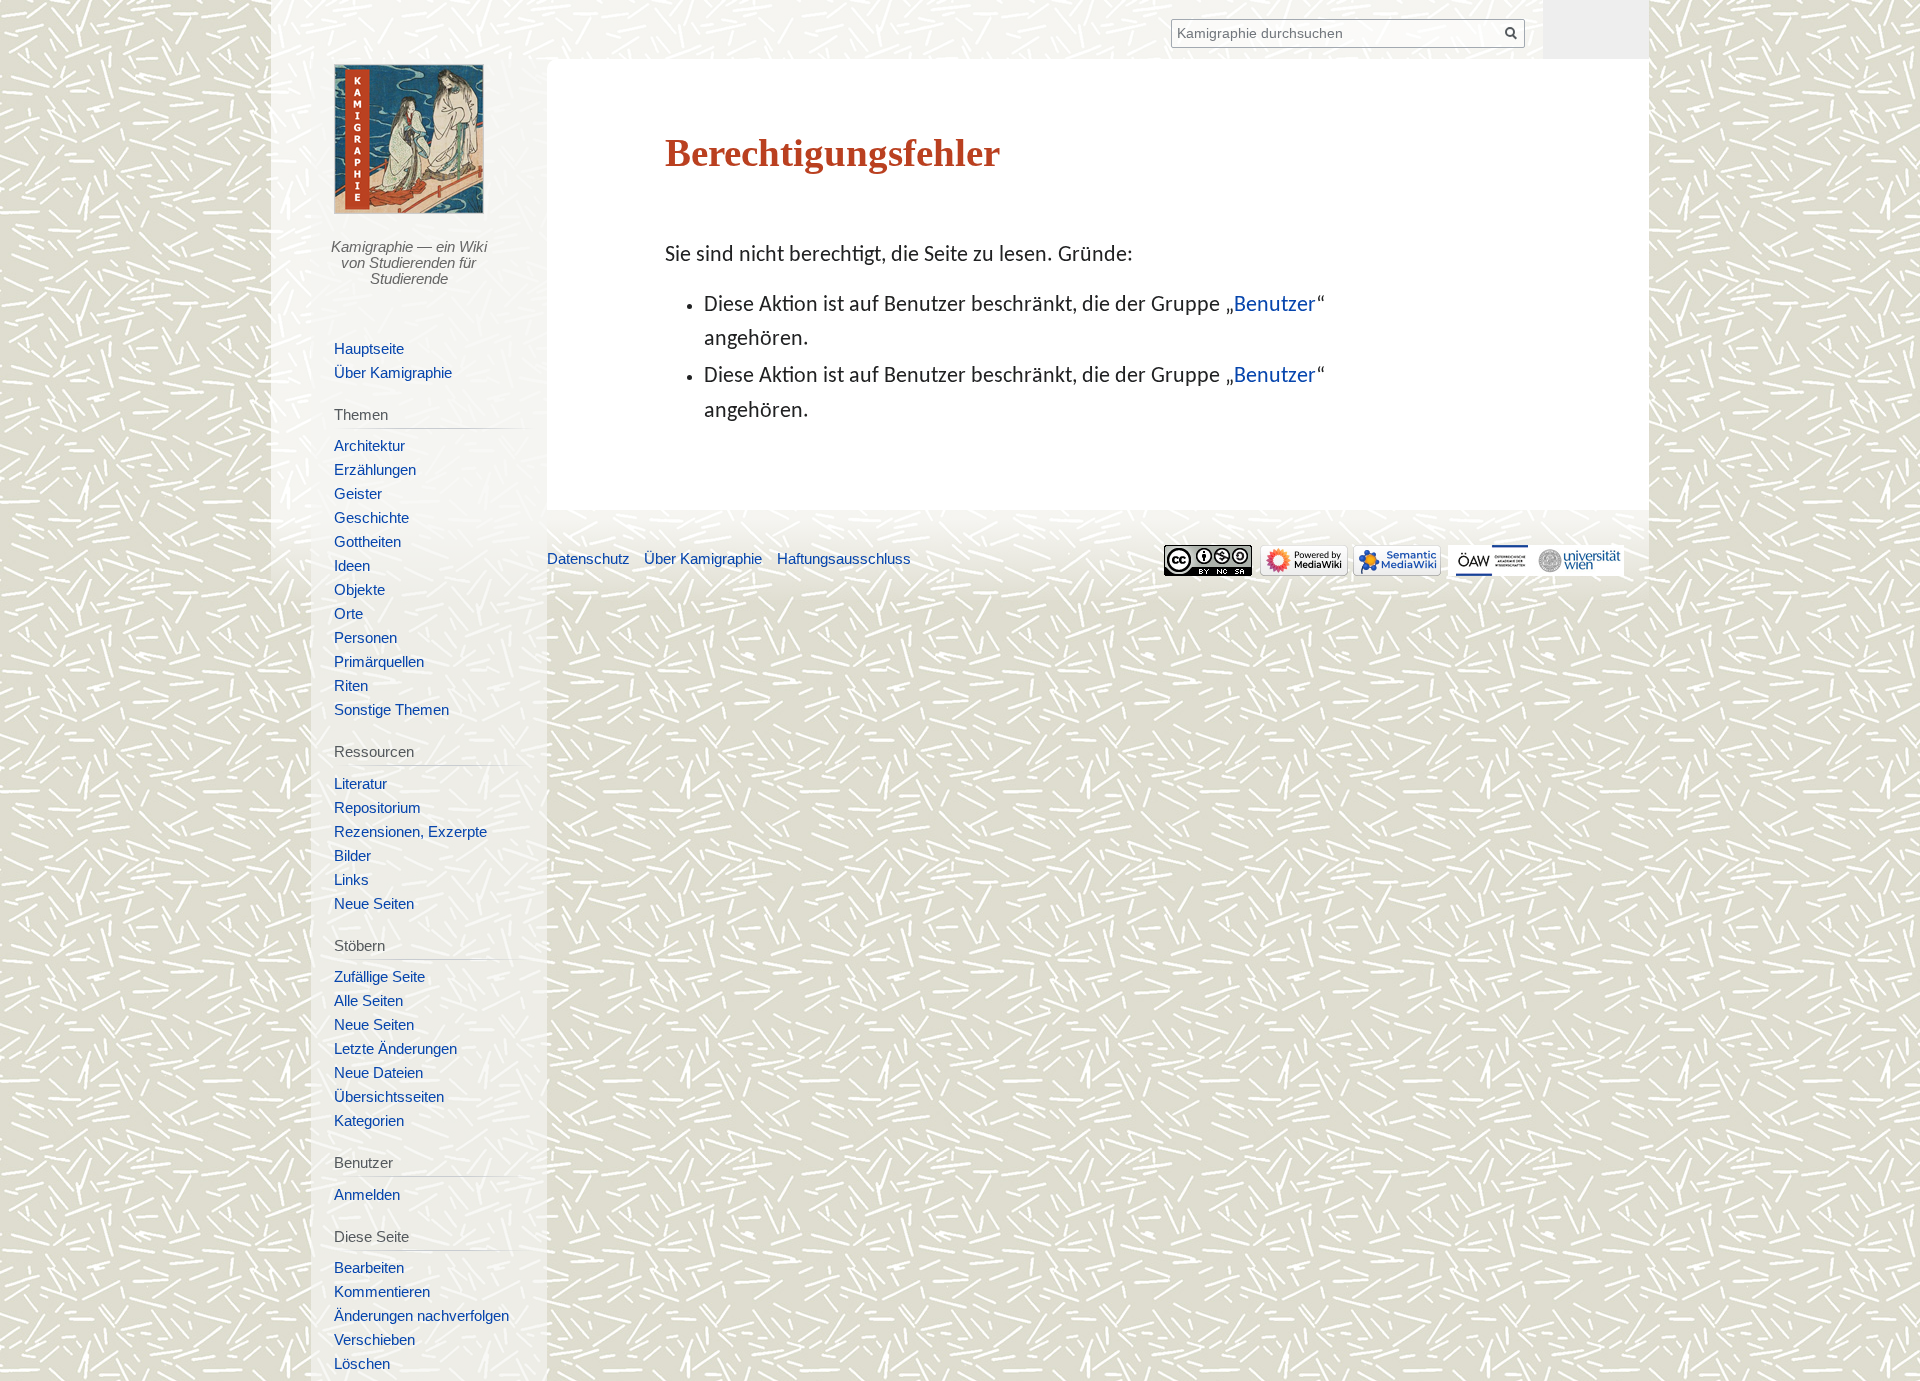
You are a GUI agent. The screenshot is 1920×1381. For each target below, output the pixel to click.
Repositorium (377, 808)
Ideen (352, 566)
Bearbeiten (369, 1268)
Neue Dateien (378, 1073)
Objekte (359, 590)
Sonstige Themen (391, 710)
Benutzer (1275, 305)
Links (351, 880)
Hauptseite (369, 349)
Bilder (352, 856)
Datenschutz (588, 559)
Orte (348, 614)
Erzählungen (375, 470)
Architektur (369, 446)
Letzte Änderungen (395, 1049)
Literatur (360, 784)
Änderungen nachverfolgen (421, 1316)
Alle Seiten (368, 1001)
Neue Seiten (374, 904)
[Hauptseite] (409, 139)
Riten (351, 686)
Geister (358, 494)
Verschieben (374, 1340)
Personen (365, 638)
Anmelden (367, 1195)
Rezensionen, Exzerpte (410, 832)
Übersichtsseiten (389, 1097)
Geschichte (371, 518)
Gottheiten (367, 542)
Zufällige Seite (379, 977)
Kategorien (369, 1121)
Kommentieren (382, 1292)
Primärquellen (379, 662)
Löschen (362, 1364)
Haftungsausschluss (844, 559)
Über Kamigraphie (393, 373)
